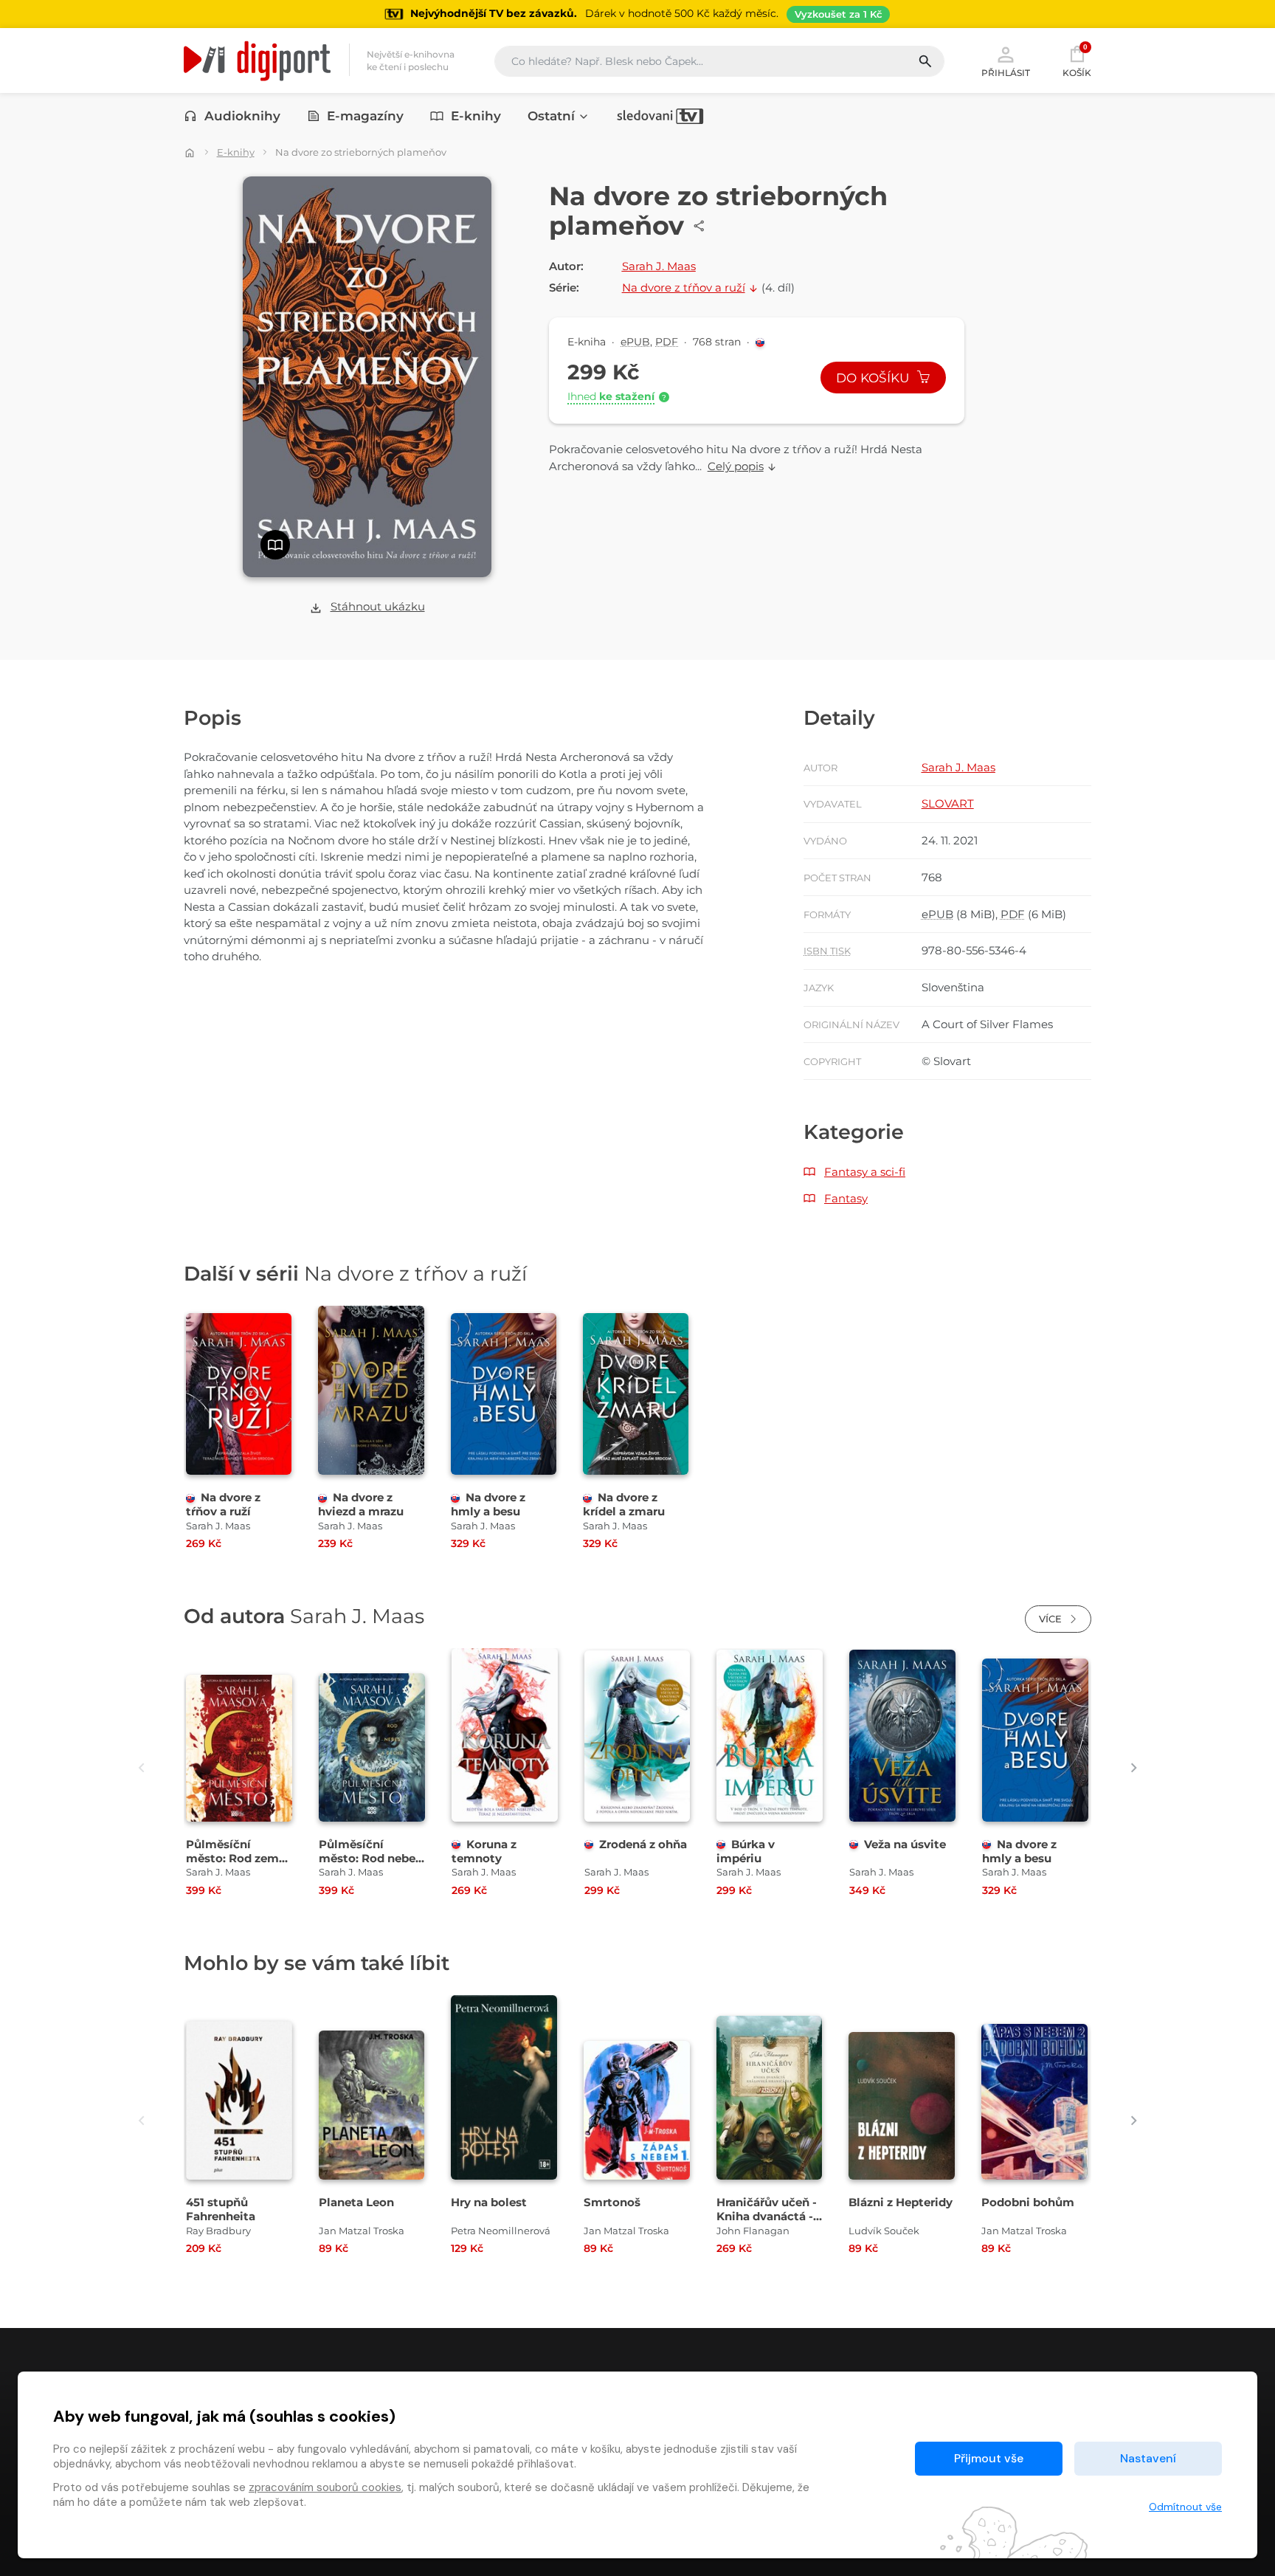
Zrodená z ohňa (643, 1844)
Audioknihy (242, 116)
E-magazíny (365, 116)
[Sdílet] (699, 226)
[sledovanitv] (660, 116)
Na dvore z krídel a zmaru (624, 1504)
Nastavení (1148, 2458)
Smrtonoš (612, 2202)
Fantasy (846, 1198)
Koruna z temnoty (484, 1851)
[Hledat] (931, 61)
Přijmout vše (989, 2458)
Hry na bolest (489, 2202)
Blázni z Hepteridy (901, 2202)
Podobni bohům (1028, 2202)
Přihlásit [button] (1006, 72)
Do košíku (874, 378)
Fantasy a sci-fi (865, 1172)
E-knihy (476, 116)
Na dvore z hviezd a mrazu (361, 1504)
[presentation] (141, 1768)
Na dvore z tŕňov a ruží (223, 1504)
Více (1052, 1619)
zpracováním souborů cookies (325, 2487)
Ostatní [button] (551, 116)
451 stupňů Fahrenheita (221, 2209)
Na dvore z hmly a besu (488, 1504)
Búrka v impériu (746, 1851)
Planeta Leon (356, 2202)
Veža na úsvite (905, 1844)
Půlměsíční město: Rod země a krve (236, 1858)
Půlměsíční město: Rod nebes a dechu (370, 1858)
